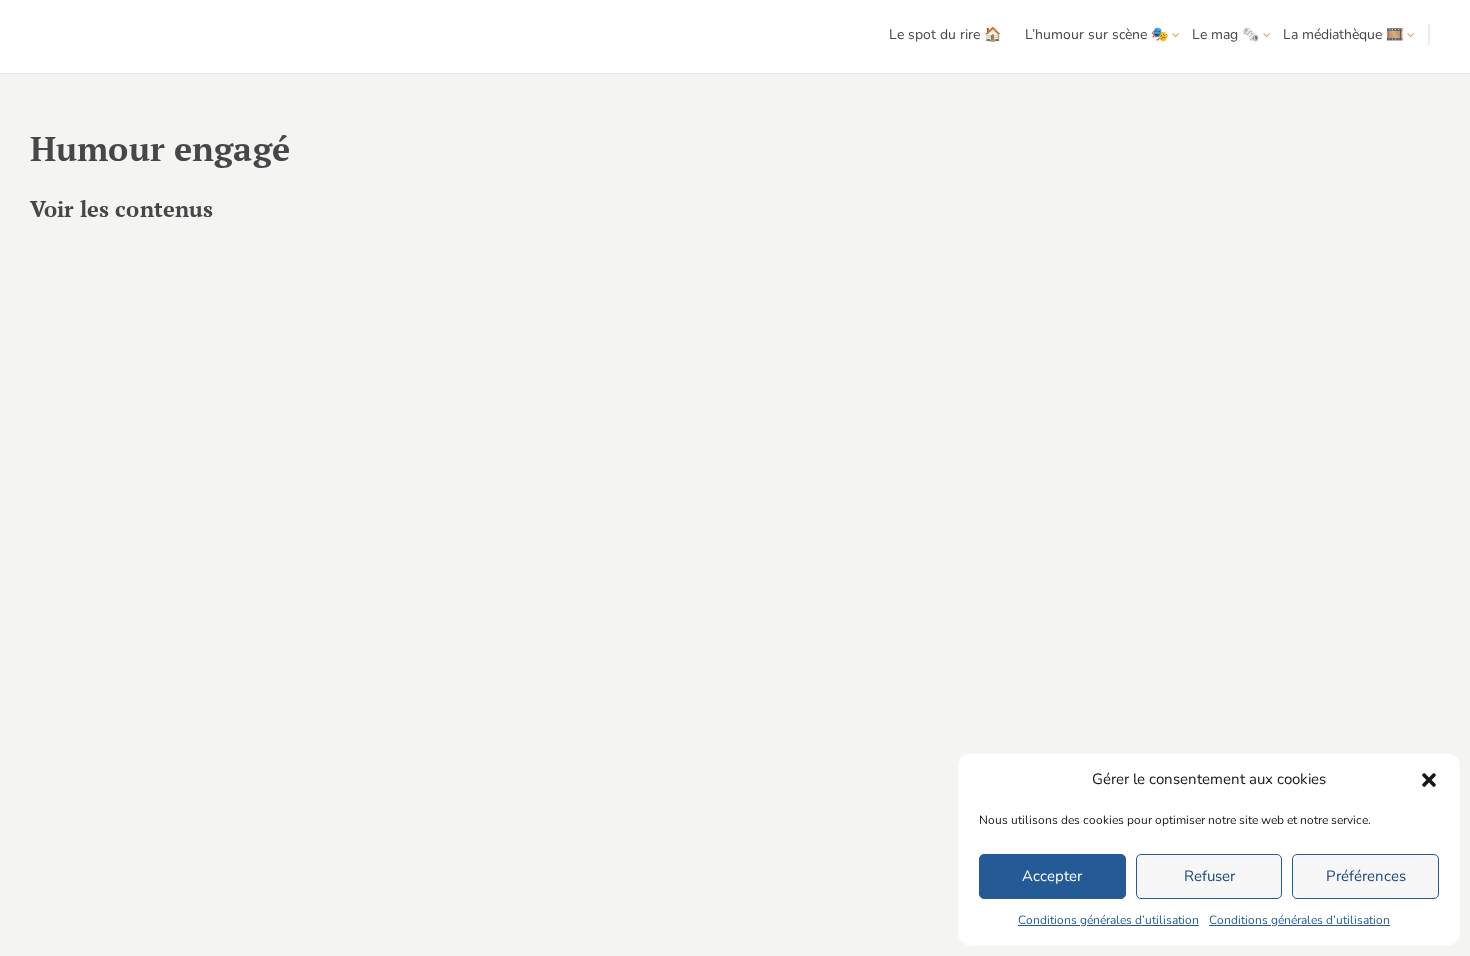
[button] (1429, 780)
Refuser (1209, 876)
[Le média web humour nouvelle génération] (74, 37)
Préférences (1366, 876)
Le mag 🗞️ (1225, 34)
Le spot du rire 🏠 (945, 34)
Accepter (1052, 876)
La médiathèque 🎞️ (1343, 34)
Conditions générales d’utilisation (1108, 920)
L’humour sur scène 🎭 (1096, 34)
